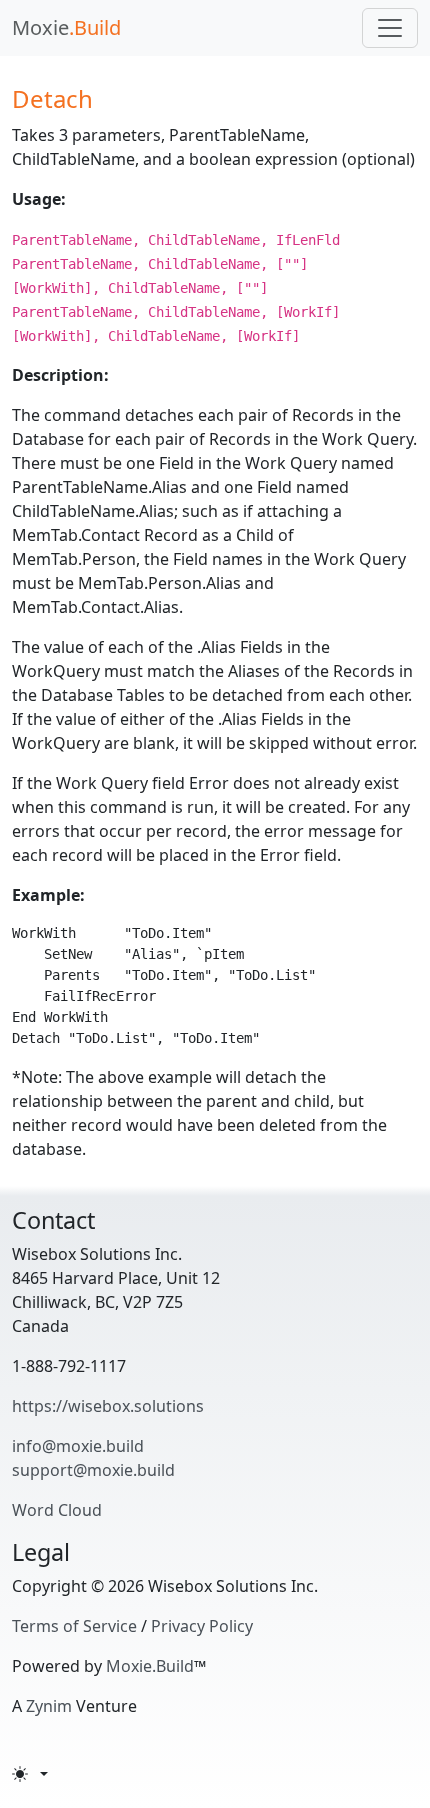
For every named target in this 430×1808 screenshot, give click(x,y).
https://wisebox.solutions (108, 1406)
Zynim (49, 1706)
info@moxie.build (78, 1446)
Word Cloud (57, 1510)
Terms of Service (74, 1626)
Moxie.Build (150, 1666)
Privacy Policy (202, 1626)
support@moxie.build (93, 1470)
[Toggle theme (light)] (30, 1774)
